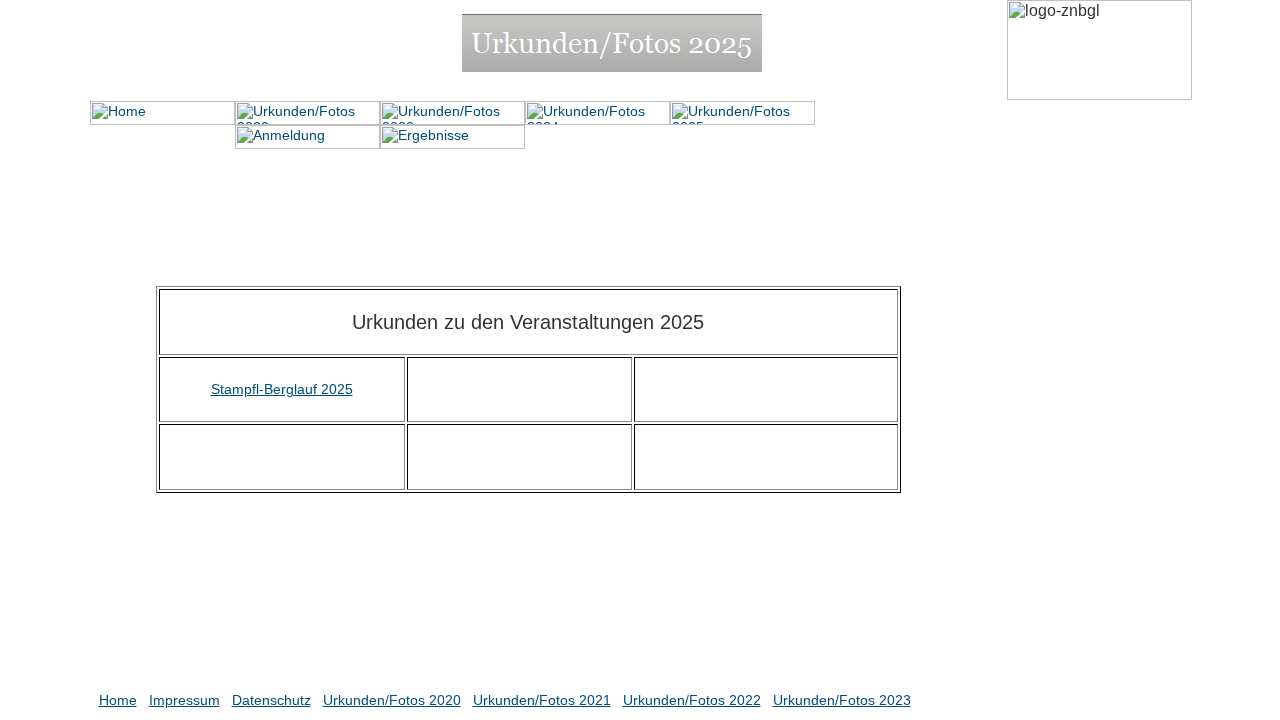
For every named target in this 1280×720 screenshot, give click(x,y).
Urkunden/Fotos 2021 (542, 700)
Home (118, 700)
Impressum (184, 700)
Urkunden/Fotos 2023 (842, 700)
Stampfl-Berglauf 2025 (282, 389)
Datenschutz (271, 700)
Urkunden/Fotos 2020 (392, 700)
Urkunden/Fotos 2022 (692, 700)
